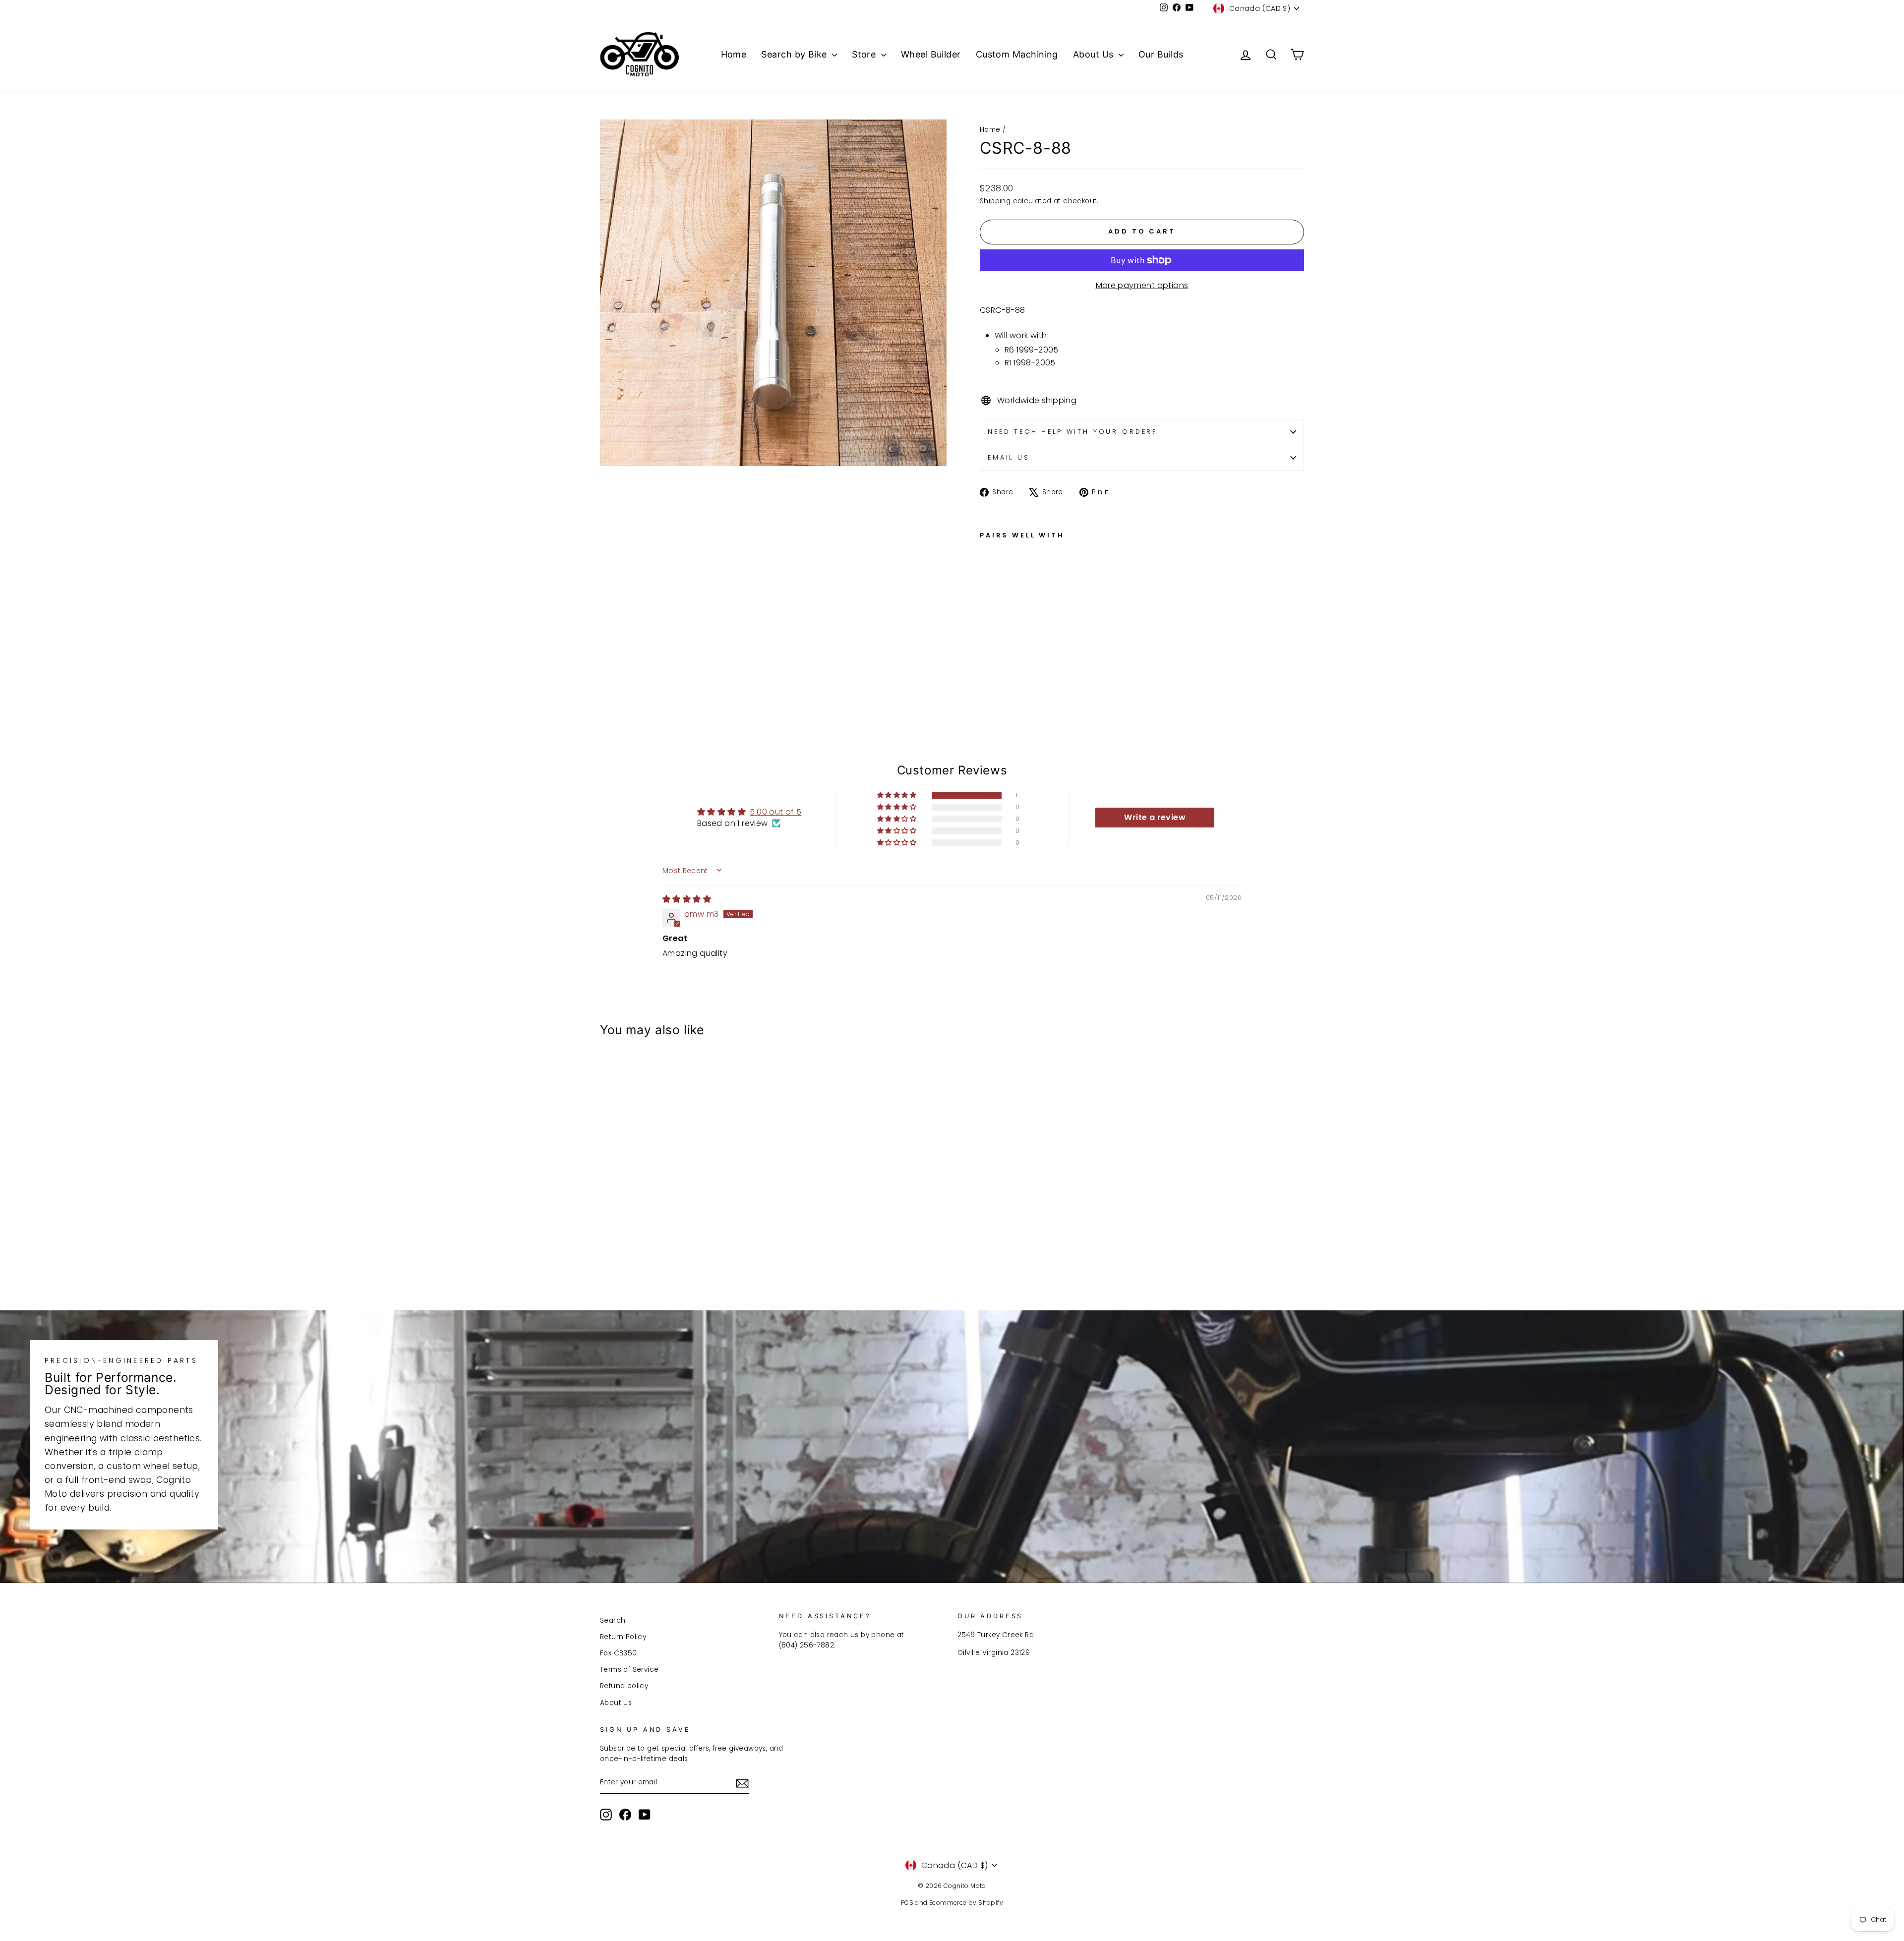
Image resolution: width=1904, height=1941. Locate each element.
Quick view (684, 1217)
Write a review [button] (1155, 817)
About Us (1095, 54)
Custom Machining (1017, 54)
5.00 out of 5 (775, 812)
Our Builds (1161, 54)
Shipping (995, 201)
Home (734, 54)
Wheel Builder (931, 54)
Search (613, 1620)
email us (1009, 457)
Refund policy (624, 1686)
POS (907, 1903)
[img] (687, 899)
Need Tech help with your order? (1073, 432)
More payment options (1142, 285)
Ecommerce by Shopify (966, 1903)
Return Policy (623, 1637)
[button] (897, 795)
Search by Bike (795, 54)
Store (865, 54)
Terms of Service (629, 1670)
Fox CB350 (619, 1653)
